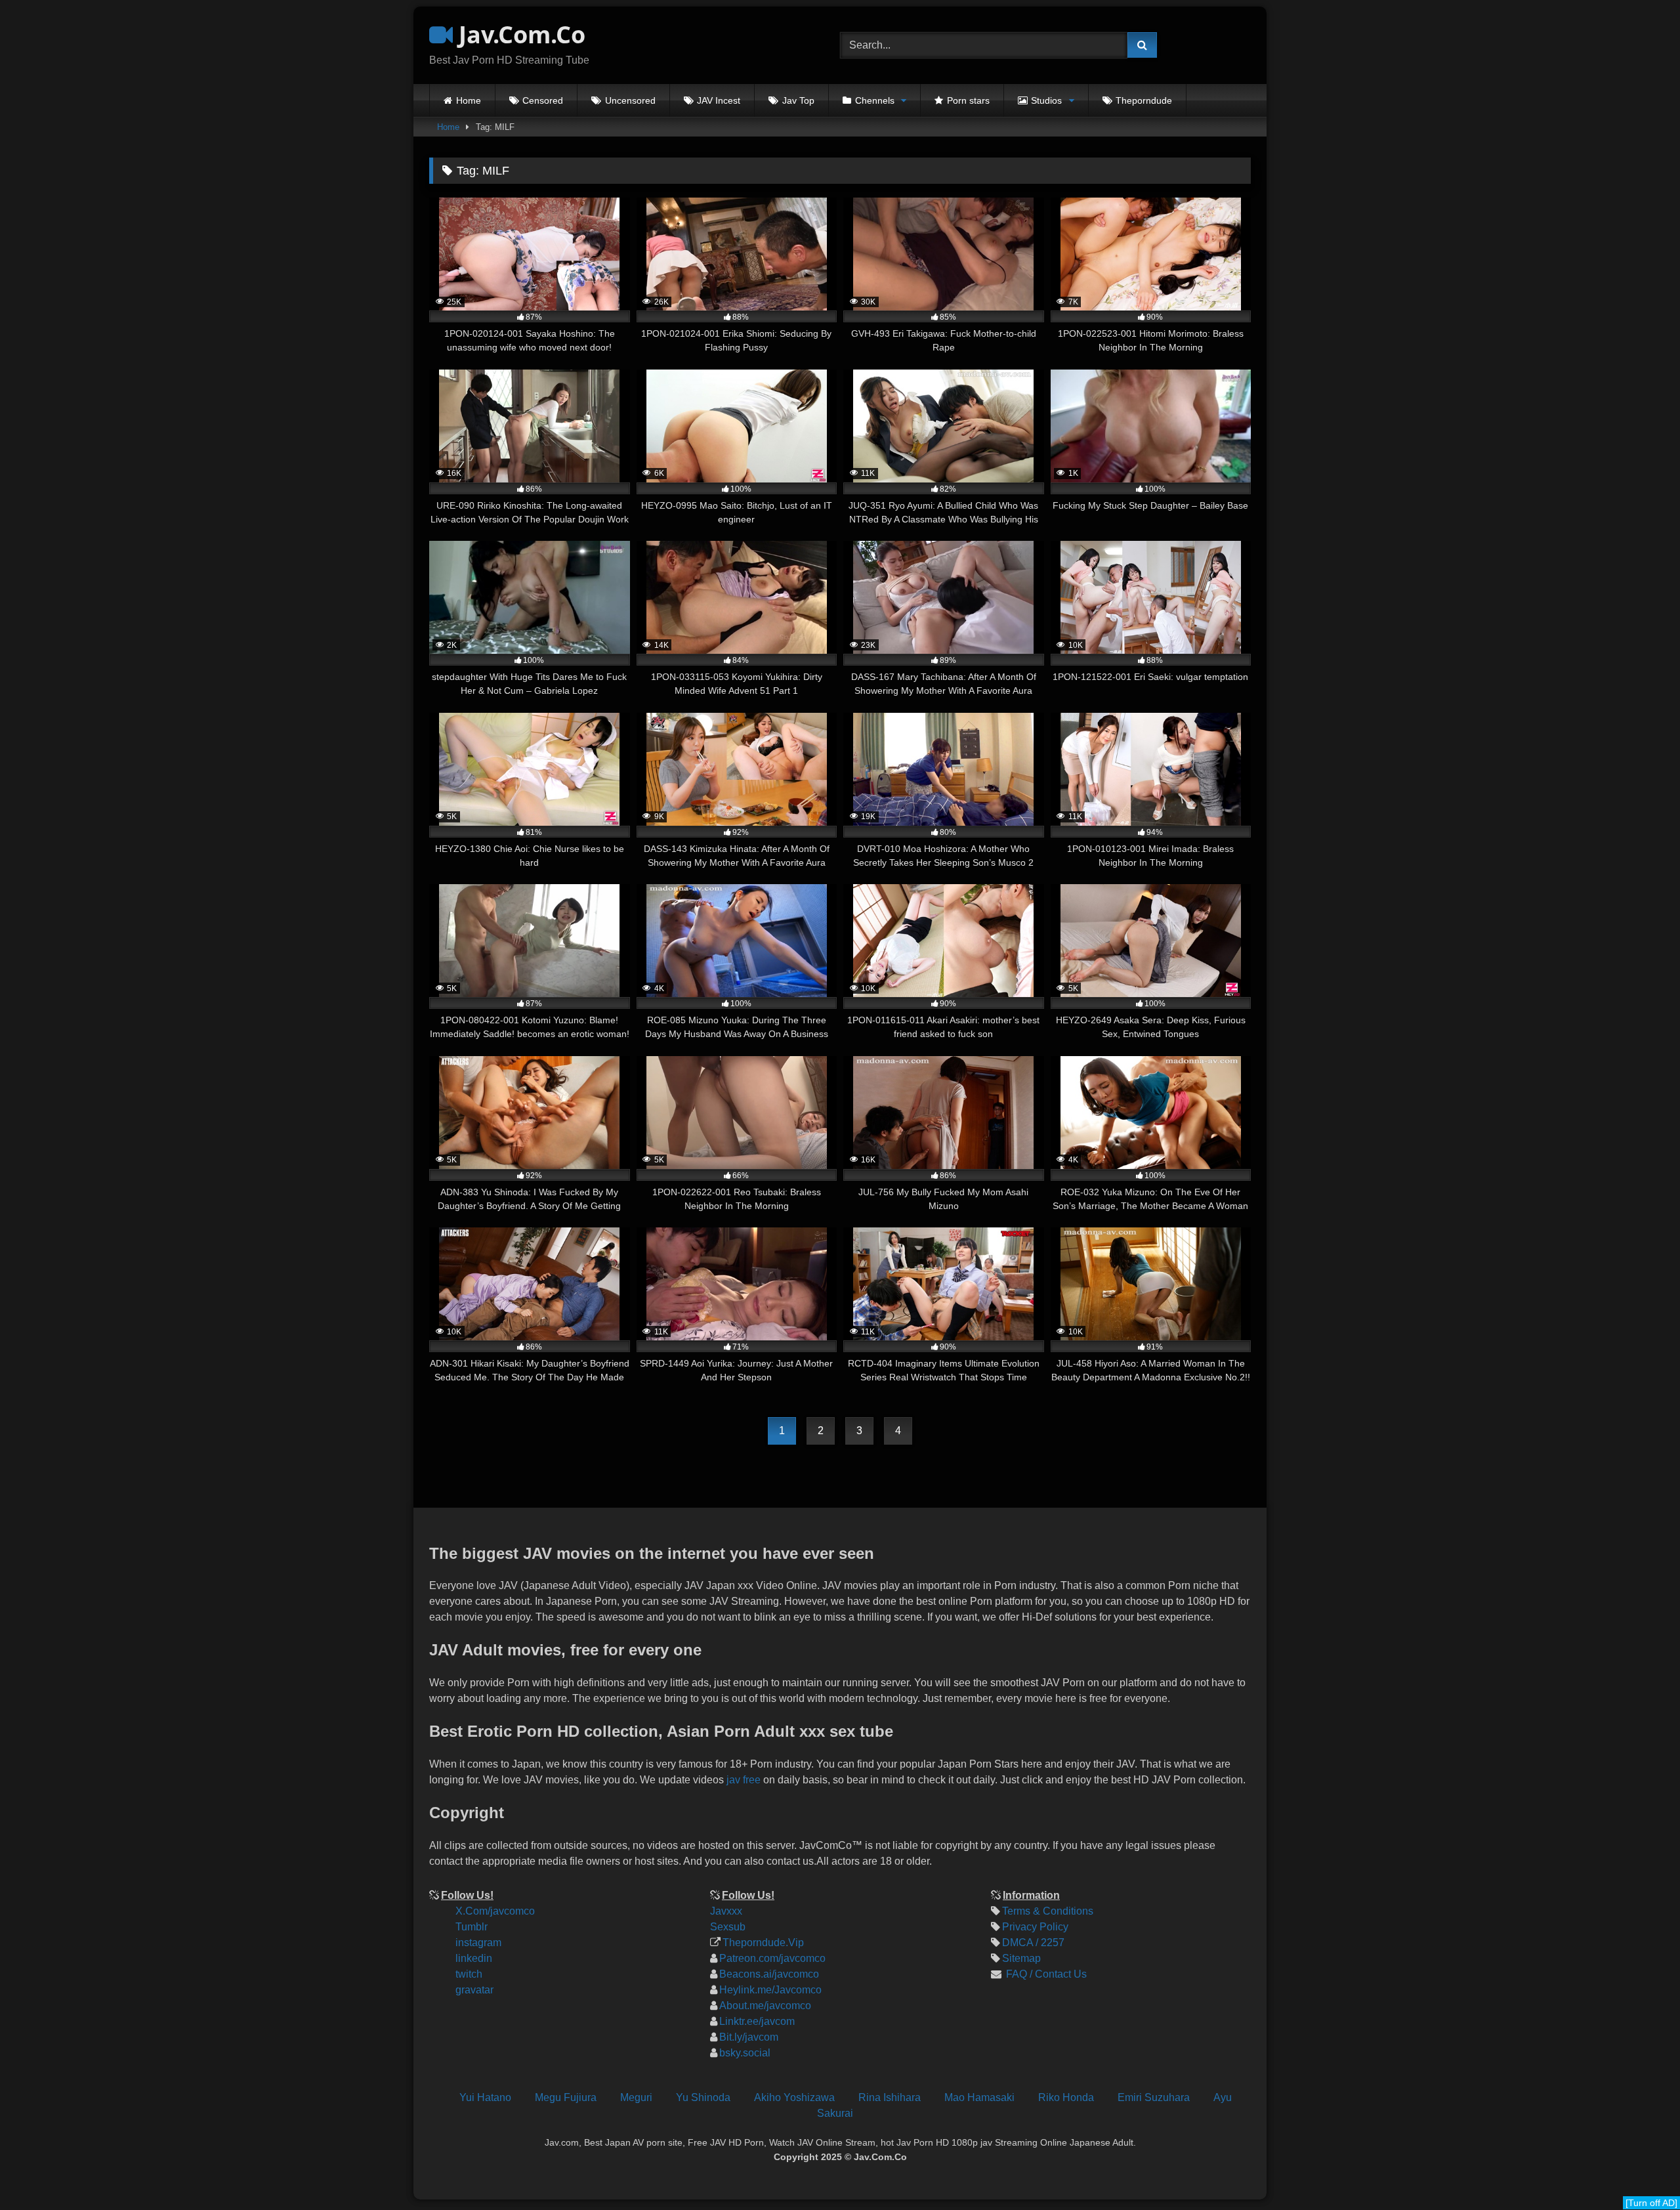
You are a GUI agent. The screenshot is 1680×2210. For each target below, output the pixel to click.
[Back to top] (1659, 2112)
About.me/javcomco (765, 2006)
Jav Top (798, 100)
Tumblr (472, 1927)
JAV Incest (719, 100)
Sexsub (728, 1927)
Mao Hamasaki (979, 2097)
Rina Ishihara (890, 2097)
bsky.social (745, 2053)
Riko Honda (1066, 2097)
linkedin (474, 1958)
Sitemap (1021, 1958)
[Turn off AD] (1651, 2203)
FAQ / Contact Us (1045, 1974)
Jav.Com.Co (519, 34)
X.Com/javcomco (495, 1911)
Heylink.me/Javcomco (770, 1990)
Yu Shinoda (703, 2097)
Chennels (875, 100)
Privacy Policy (1035, 1927)
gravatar (474, 1990)
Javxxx (726, 1911)
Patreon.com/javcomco (772, 1958)
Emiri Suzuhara (1154, 2097)
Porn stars (968, 100)
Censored (543, 100)
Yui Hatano (485, 2097)
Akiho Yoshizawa (794, 2097)
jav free (744, 1780)
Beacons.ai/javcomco (769, 1974)
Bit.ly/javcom (749, 2037)
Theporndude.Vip (763, 1943)
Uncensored (630, 100)
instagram (478, 1943)
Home (469, 100)
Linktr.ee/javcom (757, 2021)
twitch (469, 1974)
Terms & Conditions (1048, 1911)
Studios (1046, 100)
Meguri (636, 2097)
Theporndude (1144, 100)
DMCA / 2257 (1033, 1943)
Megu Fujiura (566, 2097)
